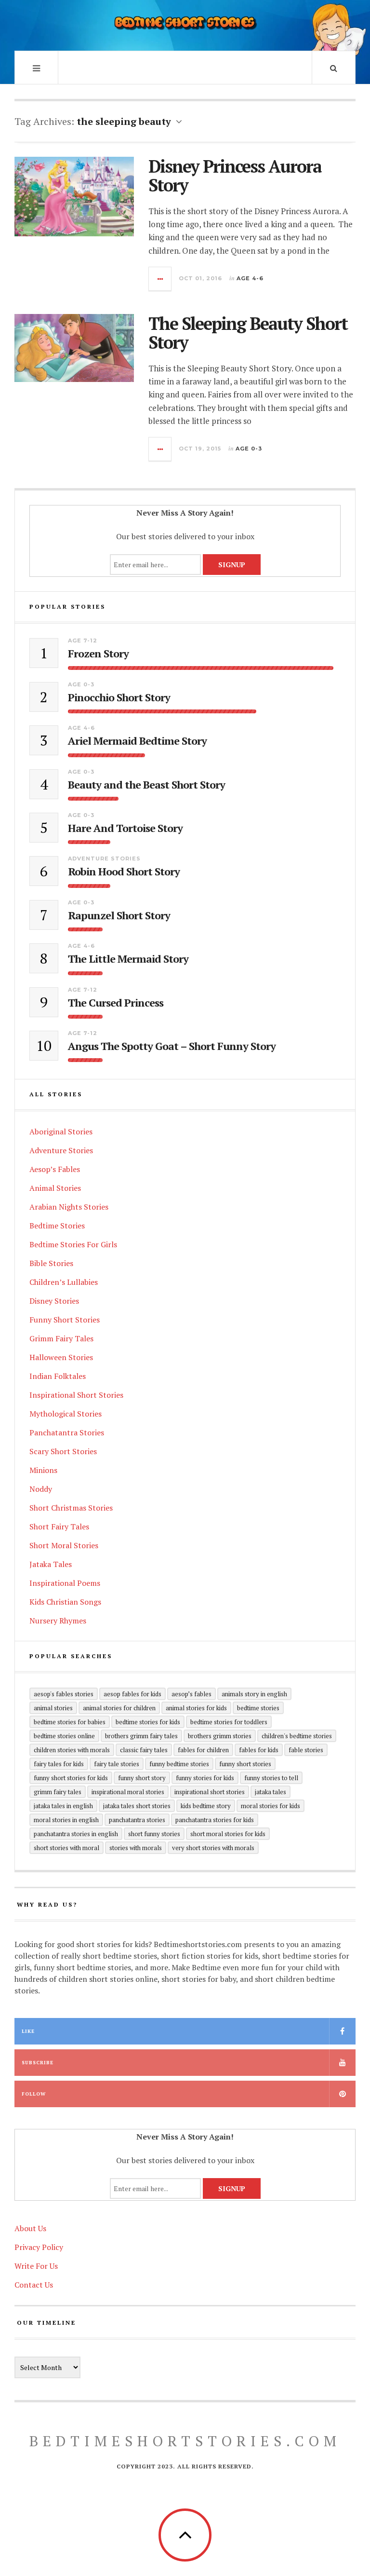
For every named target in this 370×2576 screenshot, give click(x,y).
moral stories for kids (271, 1806)
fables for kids (259, 1750)
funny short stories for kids (71, 1778)
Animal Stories (55, 1188)
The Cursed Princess (116, 1003)
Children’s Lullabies (64, 1282)
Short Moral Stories (64, 1545)
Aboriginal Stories (61, 1131)
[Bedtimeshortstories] (185, 24)
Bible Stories (51, 1263)
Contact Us (34, 2285)
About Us (30, 2228)
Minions (43, 1470)
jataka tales (271, 1792)
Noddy (41, 1489)
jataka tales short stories (137, 1806)
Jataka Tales (51, 1564)
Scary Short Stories (63, 1451)
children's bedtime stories (297, 1736)
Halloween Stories (61, 1357)
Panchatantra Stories (67, 1432)
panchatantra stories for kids (215, 1820)
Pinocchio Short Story (119, 697)
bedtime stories (258, 1708)
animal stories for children (119, 1708)
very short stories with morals (213, 1848)
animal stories (53, 1708)
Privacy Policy (39, 2247)
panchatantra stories (137, 1820)
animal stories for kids (196, 1708)
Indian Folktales (58, 1376)
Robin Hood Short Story (124, 872)
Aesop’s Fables (55, 1169)
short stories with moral (66, 1848)
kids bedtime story (206, 1806)
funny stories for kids (205, 1778)
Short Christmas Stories (71, 1508)
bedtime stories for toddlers (229, 1722)
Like (28, 2031)
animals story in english (254, 1694)
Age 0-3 (249, 449)
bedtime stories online (64, 1736)
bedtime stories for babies (70, 1722)
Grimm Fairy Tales (61, 1338)
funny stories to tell (271, 1778)
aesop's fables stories (64, 1694)
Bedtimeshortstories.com (185, 2441)
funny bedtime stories (179, 1764)
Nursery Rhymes (58, 1621)
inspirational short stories (210, 1792)
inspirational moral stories (128, 1792)
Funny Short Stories (65, 1320)
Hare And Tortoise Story (125, 828)
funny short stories (245, 1764)
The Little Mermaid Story (128, 959)
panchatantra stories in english (76, 1834)
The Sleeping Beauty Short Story (248, 333)
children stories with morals (72, 1750)
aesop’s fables (192, 1694)
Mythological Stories (66, 1414)
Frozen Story (98, 654)
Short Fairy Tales (59, 1527)
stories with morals (136, 1848)
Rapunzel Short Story (119, 915)
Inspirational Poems (65, 1583)
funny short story (142, 1778)
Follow (34, 2094)
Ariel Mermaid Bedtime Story (137, 741)
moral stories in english (66, 1820)
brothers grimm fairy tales (141, 1736)
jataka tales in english (63, 1806)
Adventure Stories (104, 859)
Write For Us (36, 2266)
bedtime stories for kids (148, 1722)
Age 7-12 (83, 641)
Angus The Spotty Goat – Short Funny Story (172, 1046)
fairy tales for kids (59, 1764)
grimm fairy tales (58, 1792)
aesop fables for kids (132, 1694)
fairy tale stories (117, 1764)
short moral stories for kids (228, 1834)
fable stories (306, 1750)
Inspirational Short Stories (76, 1395)
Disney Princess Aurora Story (235, 176)
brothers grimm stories (220, 1736)
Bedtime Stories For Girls (73, 1244)
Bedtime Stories (57, 1226)
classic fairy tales (144, 1750)
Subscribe (38, 2063)
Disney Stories (54, 1301)
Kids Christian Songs (65, 1602)
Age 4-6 (250, 278)
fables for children (203, 1750)
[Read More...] (160, 279)
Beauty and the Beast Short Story (146, 785)
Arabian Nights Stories (69, 1207)
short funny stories (154, 1834)
